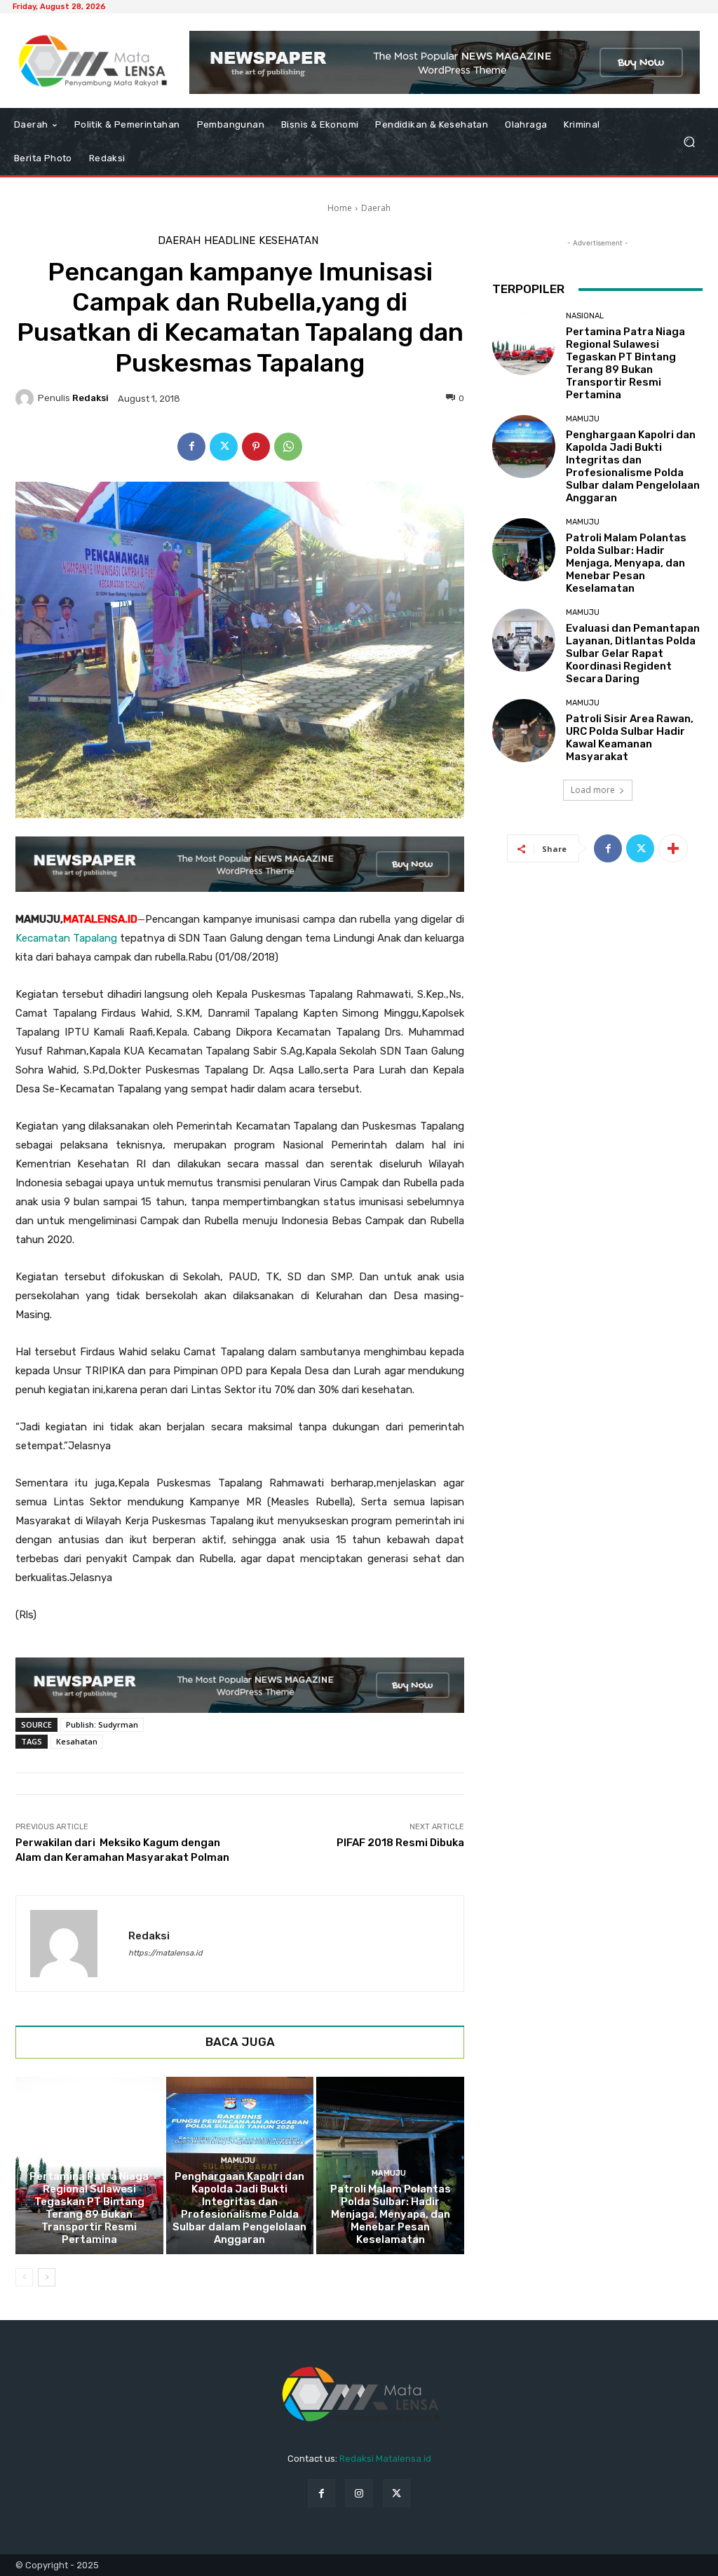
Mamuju (238, 2161)
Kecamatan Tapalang (66, 938)
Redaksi (90, 398)
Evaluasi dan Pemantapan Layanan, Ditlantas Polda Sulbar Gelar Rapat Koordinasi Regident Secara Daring (633, 653)
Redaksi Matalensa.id (385, 2459)
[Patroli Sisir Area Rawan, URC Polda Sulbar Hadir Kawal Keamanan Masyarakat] (524, 731)
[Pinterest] (256, 447)
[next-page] (47, 2277)
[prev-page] (24, 2277)
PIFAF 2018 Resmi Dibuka (400, 1843)
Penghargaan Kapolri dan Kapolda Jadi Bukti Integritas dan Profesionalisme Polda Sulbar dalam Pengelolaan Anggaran (239, 2208)
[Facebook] (191, 447)
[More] (673, 848)
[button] (689, 142)
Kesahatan (77, 1741)
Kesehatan (289, 241)
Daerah (376, 208)
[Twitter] (224, 447)
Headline (230, 241)
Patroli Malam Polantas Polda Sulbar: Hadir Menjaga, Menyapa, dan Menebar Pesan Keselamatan (391, 2214)
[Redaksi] (27, 398)
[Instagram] (359, 2493)
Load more (593, 790)
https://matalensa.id (165, 1953)
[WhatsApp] (288, 447)
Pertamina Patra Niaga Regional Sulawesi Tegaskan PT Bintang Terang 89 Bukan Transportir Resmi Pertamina (89, 2208)
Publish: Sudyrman (102, 1724)
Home (340, 208)
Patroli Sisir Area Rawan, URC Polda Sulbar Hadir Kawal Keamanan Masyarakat (630, 738)
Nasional (87, 2161)
